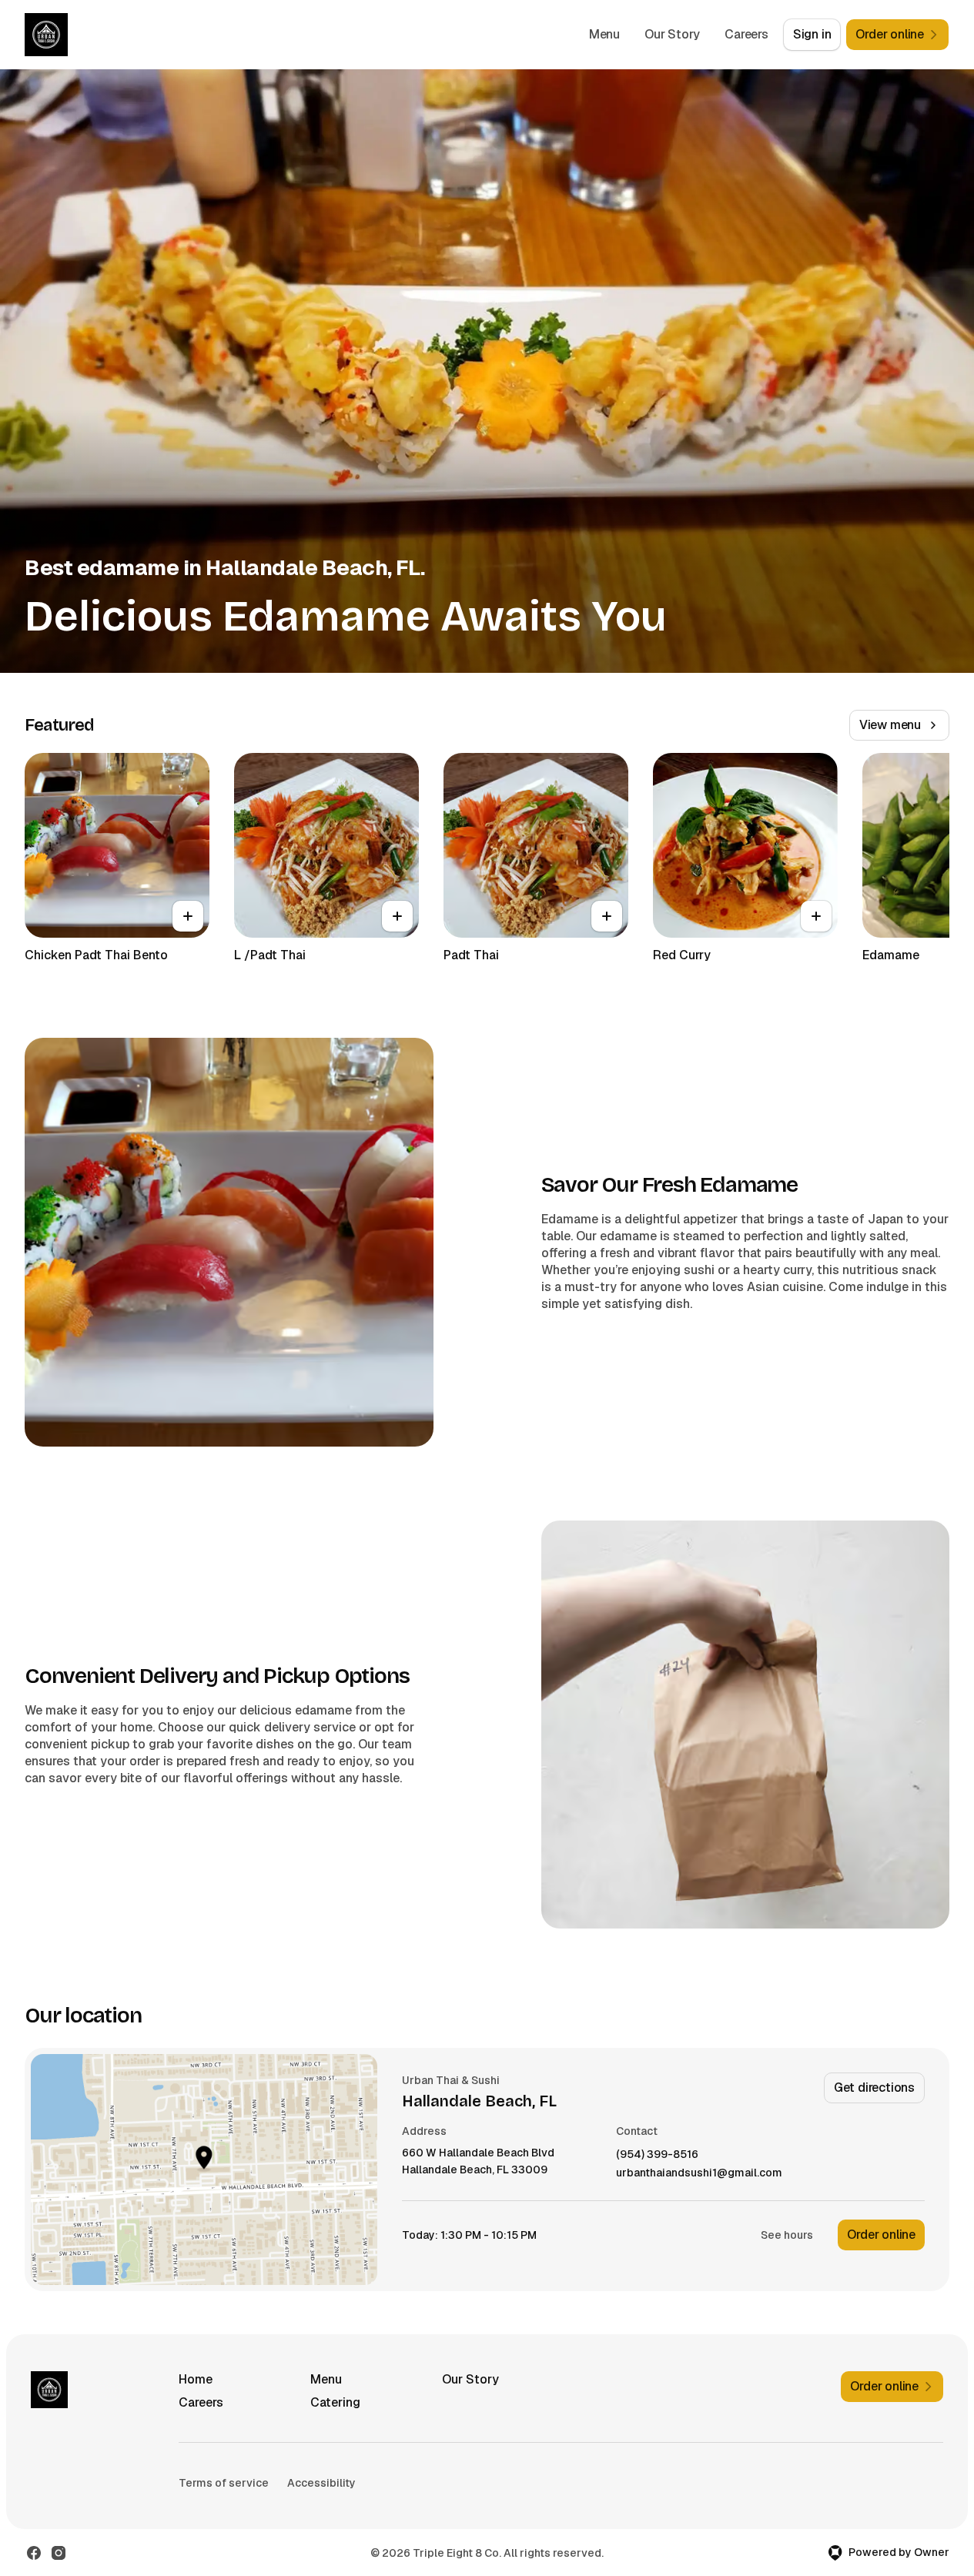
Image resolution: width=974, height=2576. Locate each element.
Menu (604, 34)
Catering (335, 2402)
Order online (881, 2235)
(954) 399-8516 (657, 2154)
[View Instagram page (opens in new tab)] (59, 2553)
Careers (746, 34)
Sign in (812, 34)
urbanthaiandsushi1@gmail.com (699, 2173)
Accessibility (321, 2483)
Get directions (874, 2088)
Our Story (672, 34)
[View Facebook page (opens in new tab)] (34, 2553)
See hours (787, 2235)
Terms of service (224, 2483)
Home (196, 2379)
